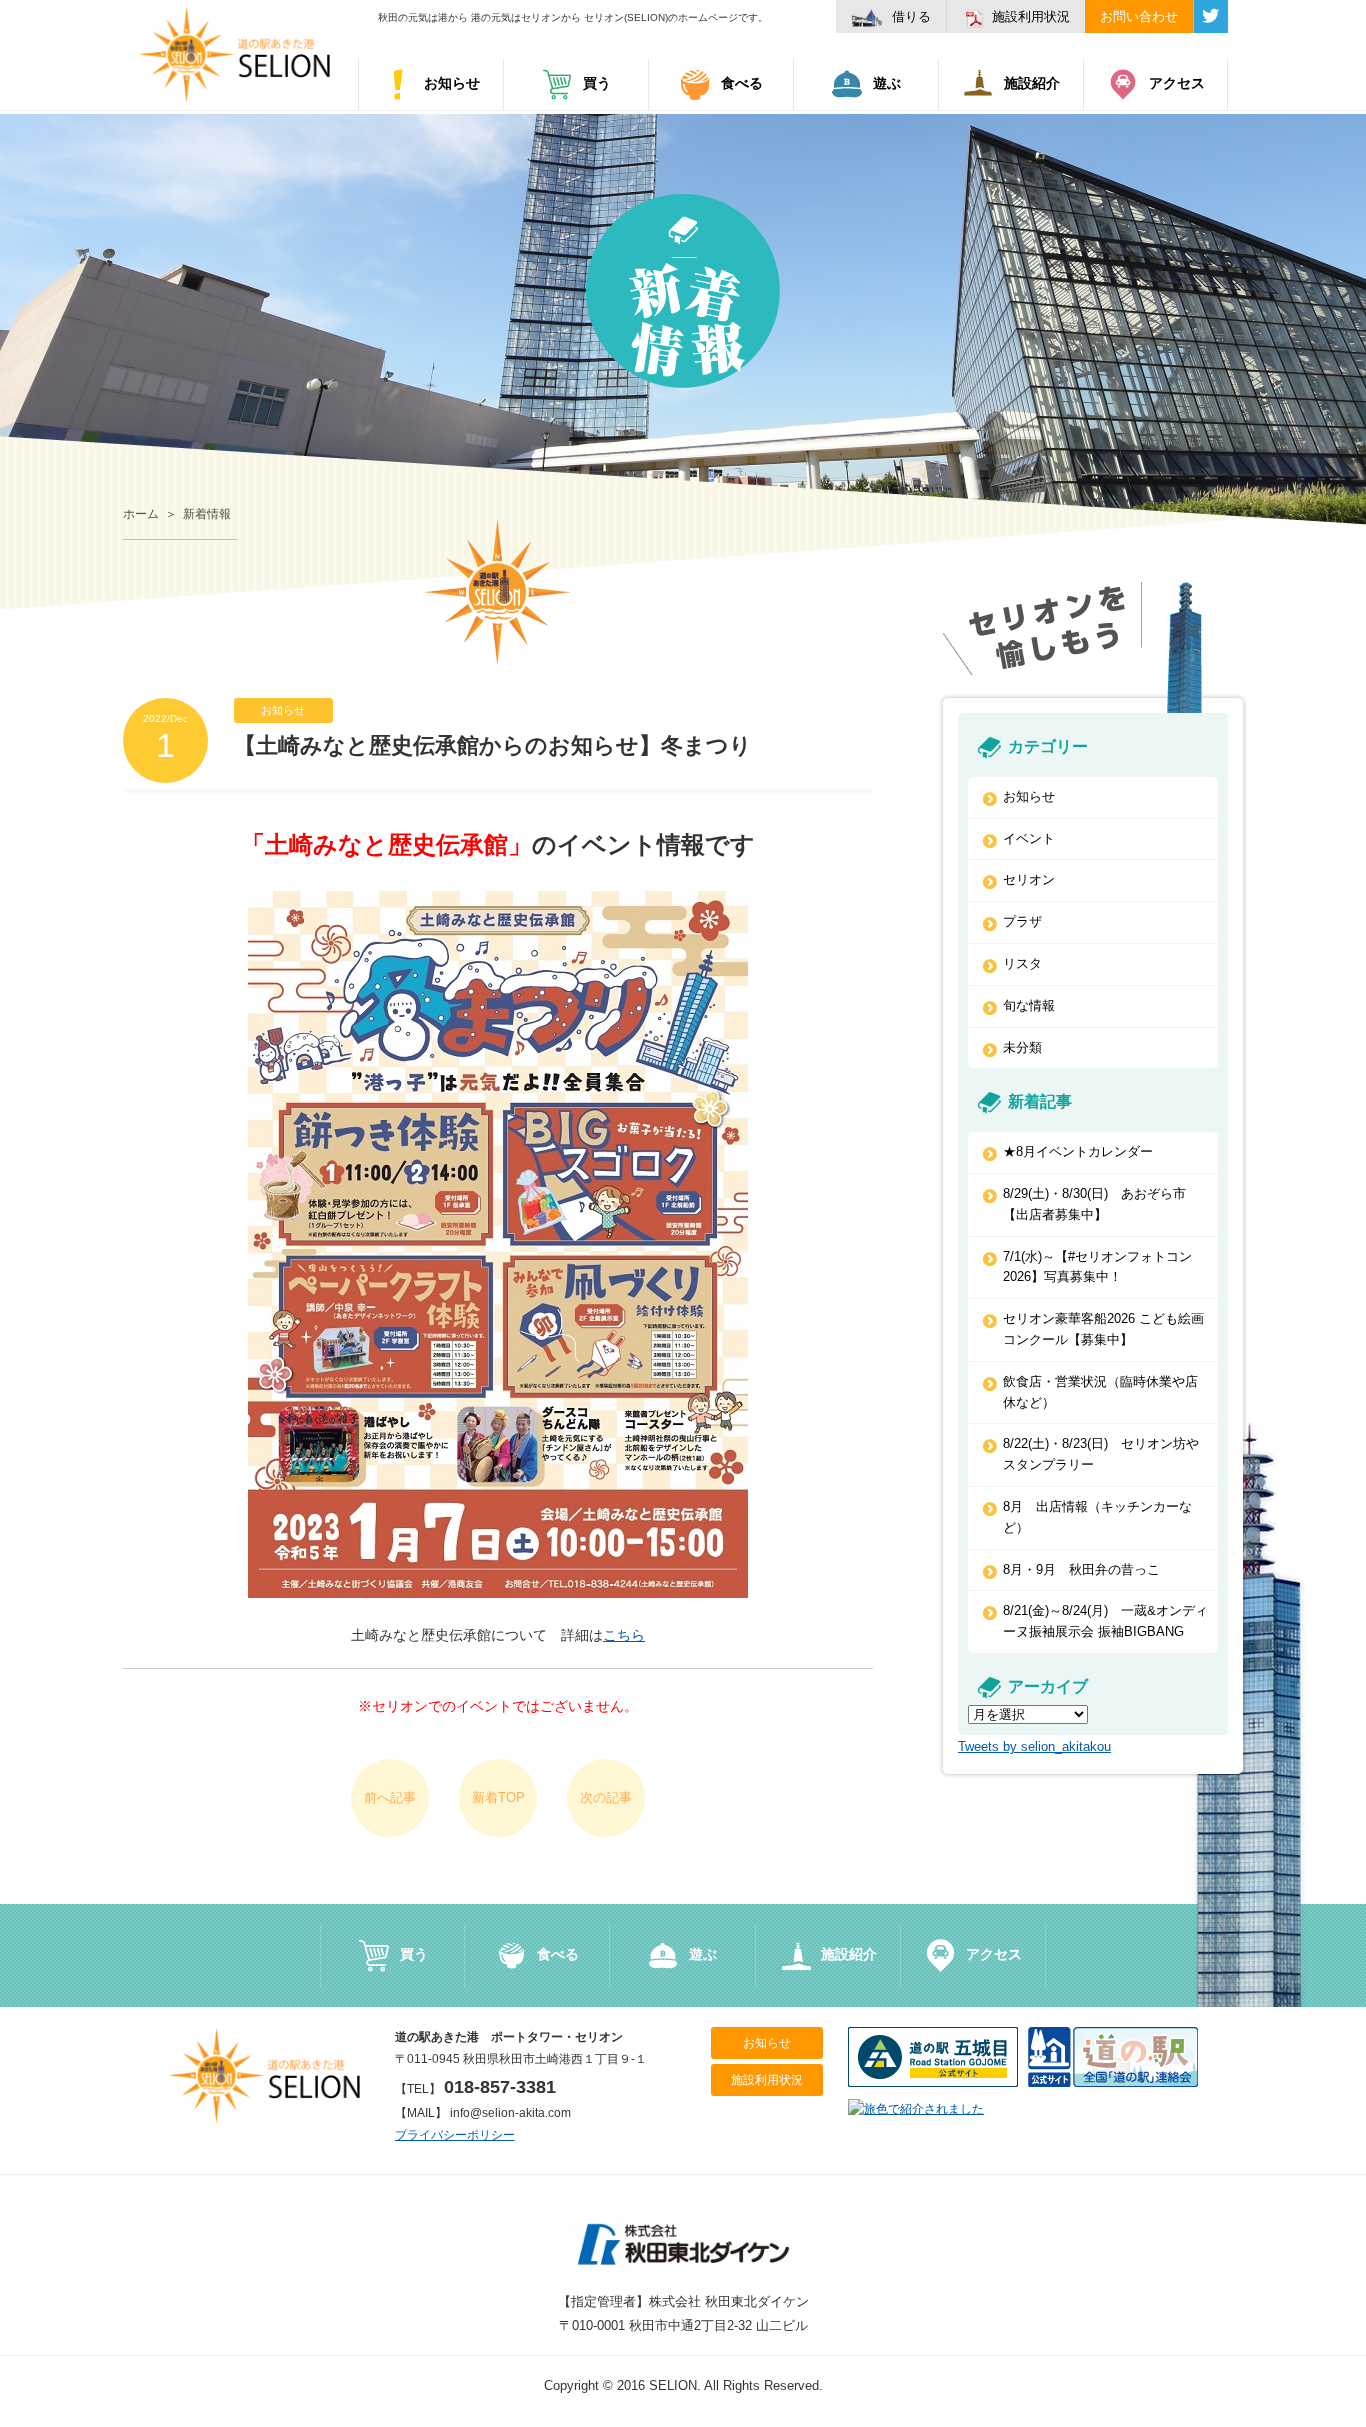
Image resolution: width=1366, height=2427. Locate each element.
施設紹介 (1032, 83)
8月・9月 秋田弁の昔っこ (1081, 1569)
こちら (624, 1635)
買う (597, 83)
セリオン (1029, 879)
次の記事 (606, 1797)
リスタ (1022, 963)
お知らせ (452, 83)
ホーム (141, 514)
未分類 (1022, 1047)
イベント (1029, 838)
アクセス (1177, 83)
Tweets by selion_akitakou (1034, 1746)
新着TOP (498, 1797)
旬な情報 (1029, 1005)
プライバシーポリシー (455, 2135)
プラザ (1022, 921)
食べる (742, 83)
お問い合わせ (1139, 16)
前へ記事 (390, 1797)
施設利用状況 (1031, 16)
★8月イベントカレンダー (1078, 1151)
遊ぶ (887, 83)
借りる (911, 16)
